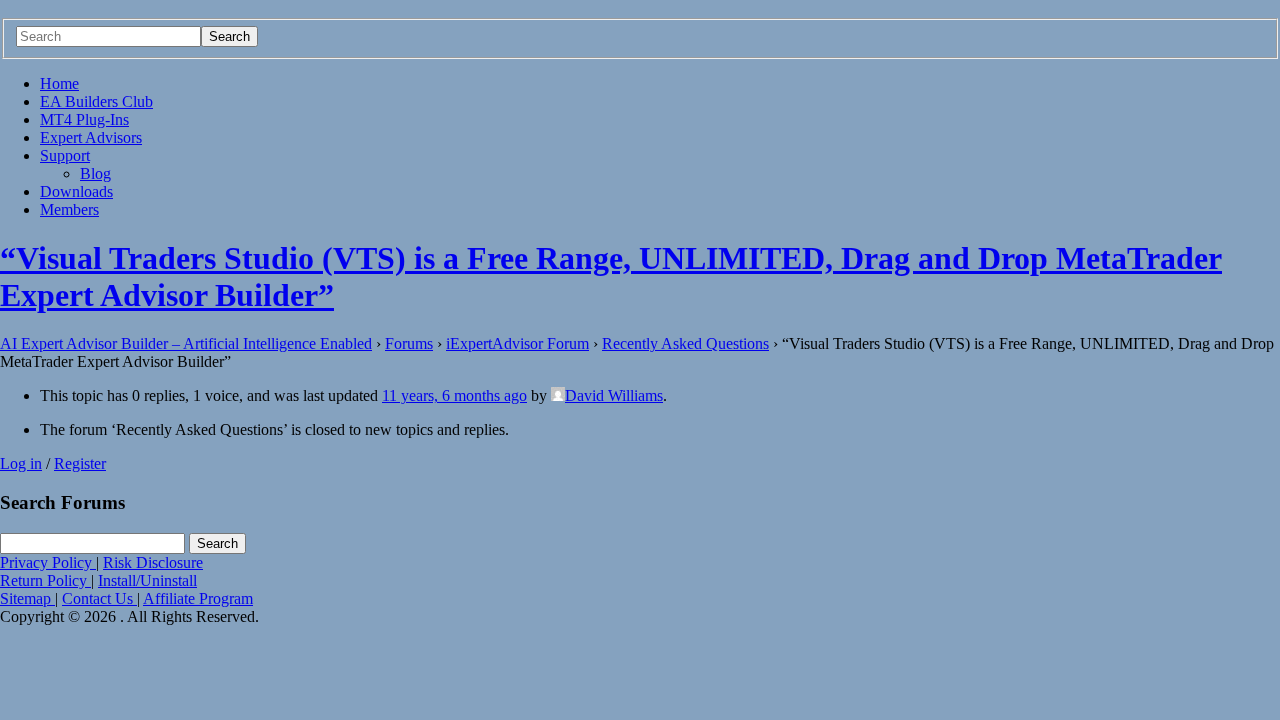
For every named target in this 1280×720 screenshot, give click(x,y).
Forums (409, 343)
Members (69, 209)
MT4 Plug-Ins (84, 119)
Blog (95, 173)
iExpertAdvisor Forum (517, 343)
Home (59, 83)
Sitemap (27, 598)
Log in (21, 463)
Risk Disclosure (153, 562)
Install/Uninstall (147, 580)
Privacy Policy (48, 562)
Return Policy (45, 580)
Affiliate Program (198, 598)
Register (80, 463)
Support (65, 155)
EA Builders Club (96, 101)
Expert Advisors (91, 137)
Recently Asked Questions (685, 343)
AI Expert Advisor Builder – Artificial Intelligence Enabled (186, 343)
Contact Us (99, 598)
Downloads (76, 191)
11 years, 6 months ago (454, 395)
